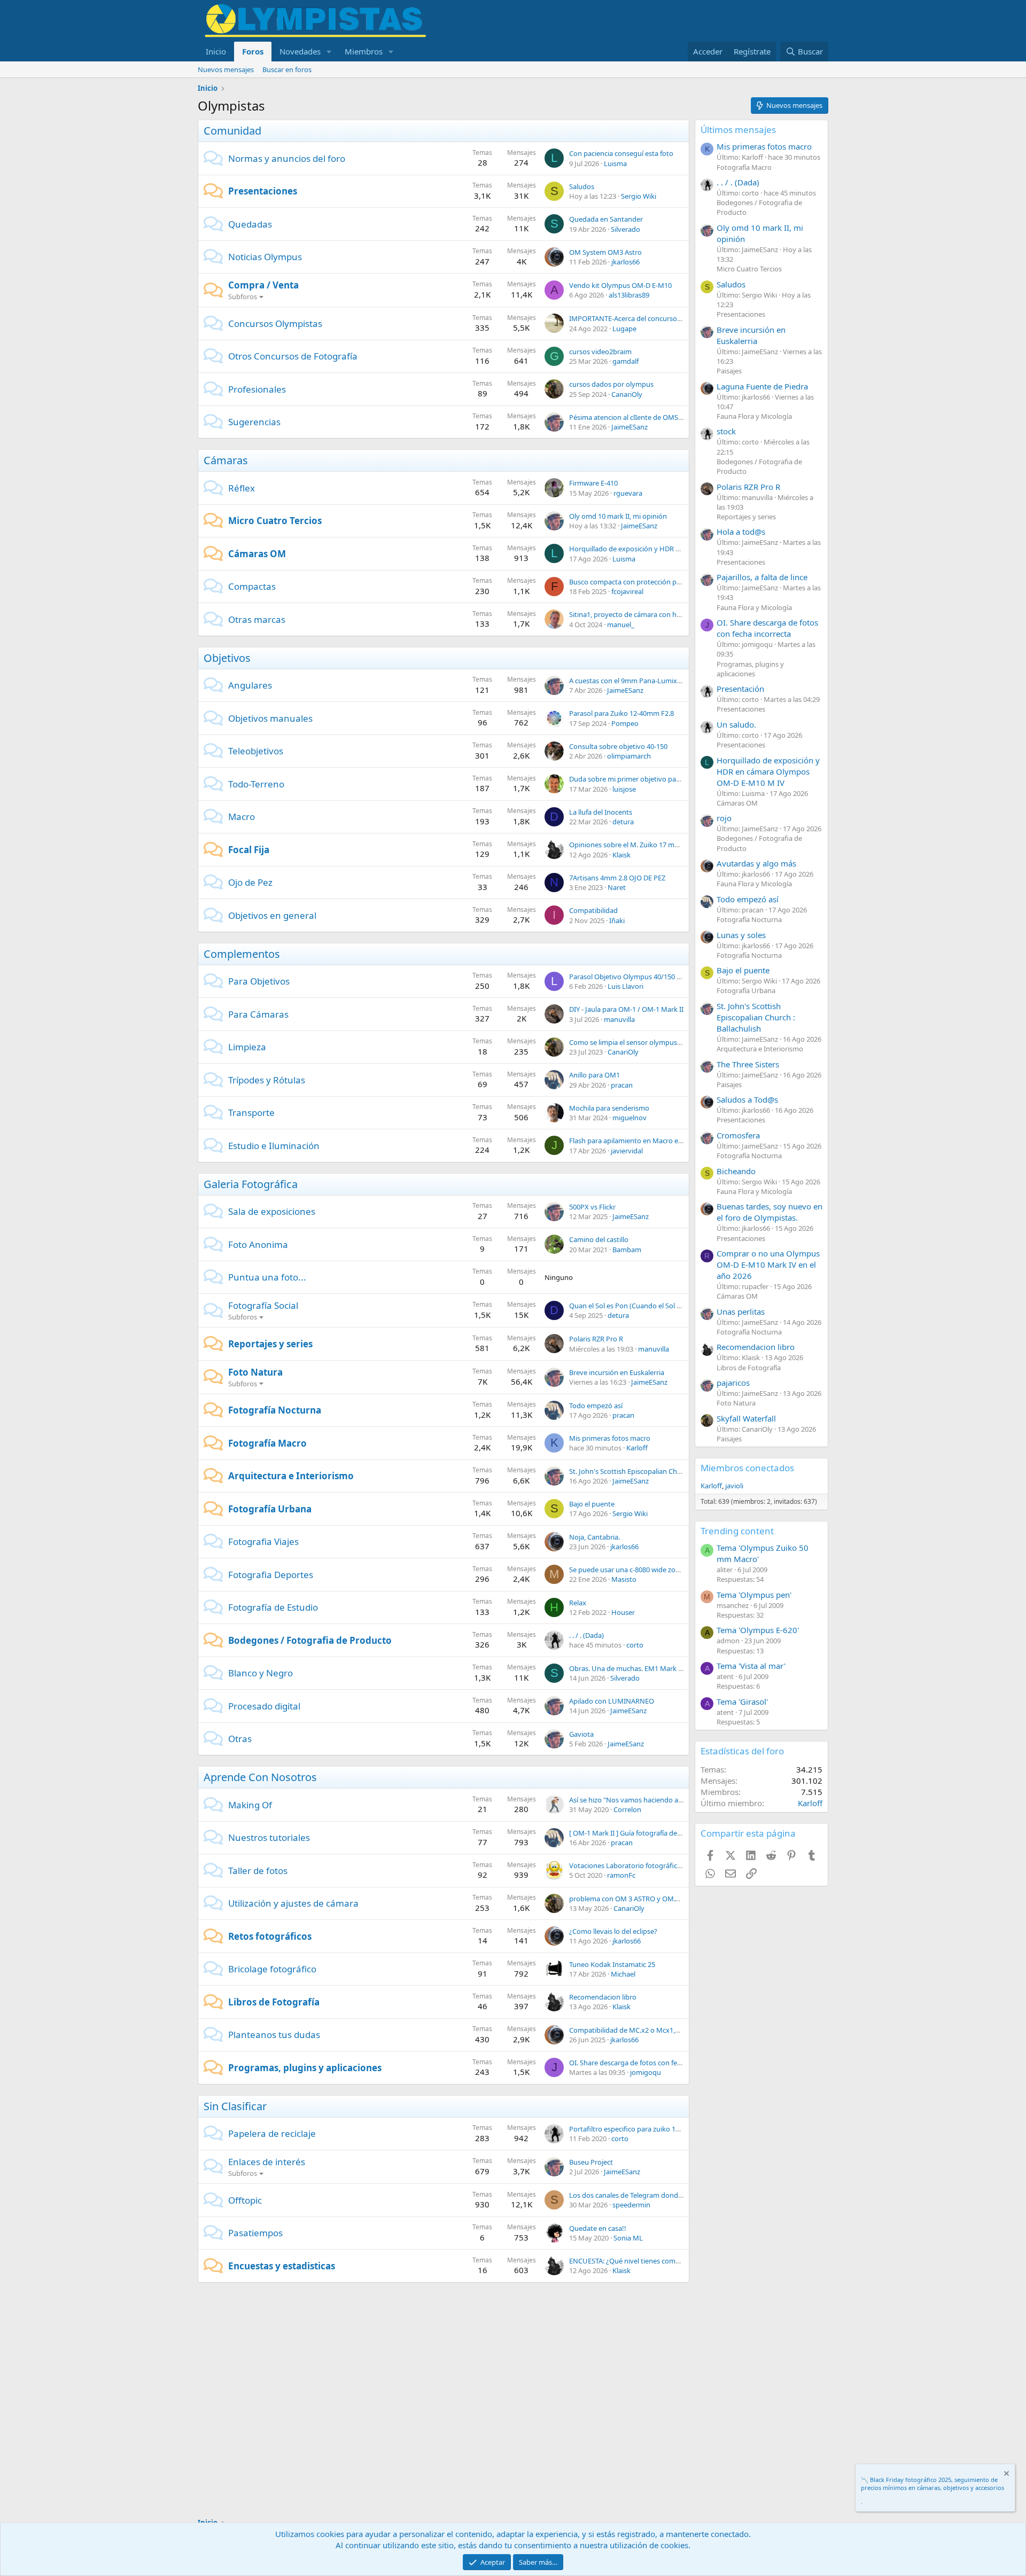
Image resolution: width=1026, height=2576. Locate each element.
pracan (622, 1085)
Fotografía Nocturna (275, 1410)
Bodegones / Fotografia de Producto (310, 1640)
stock (726, 431)
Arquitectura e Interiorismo (291, 1476)
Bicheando (736, 1171)
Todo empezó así (596, 1406)
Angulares (250, 685)
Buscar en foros (287, 69)
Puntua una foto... (267, 1277)
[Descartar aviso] (1006, 2475)
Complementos (242, 954)
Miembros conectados (747, 1468)
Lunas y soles (741, 935)
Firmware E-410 (593, 483)
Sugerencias (254, 422)
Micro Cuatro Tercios (275, 521)
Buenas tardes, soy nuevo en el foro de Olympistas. (770, 1212)
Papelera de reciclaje (272, 2133)
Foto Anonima (258, 1244)
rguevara (628, 493)
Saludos (582, 186)
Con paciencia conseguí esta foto (621, 153)
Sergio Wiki (639, 196)
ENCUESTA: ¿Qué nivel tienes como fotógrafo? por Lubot (659, 2261)
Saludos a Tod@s (747, 1099)
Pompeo (625, 723)
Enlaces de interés (267, 2162)
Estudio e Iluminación (274, 1146)
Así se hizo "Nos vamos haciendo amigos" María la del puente (666, 1800)
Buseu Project (591, 2162)
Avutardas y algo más (756, 863)
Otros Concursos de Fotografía (293, 356)
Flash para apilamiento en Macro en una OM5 (641, 1141)
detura (623, 822)
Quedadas (250, 224)
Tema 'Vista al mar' (751, 1666)
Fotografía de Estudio (273, 1607)
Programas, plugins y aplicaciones (305, 2068)
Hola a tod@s (741, 532)
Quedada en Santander (606, 219)
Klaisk (621, 855)
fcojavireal (627, 591)
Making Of (250, 1805)
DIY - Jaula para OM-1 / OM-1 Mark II (626, 1009)
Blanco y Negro (261, 1673)
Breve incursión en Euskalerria (617, 1372)
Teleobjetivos (256, 751)
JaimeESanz (629, 427)
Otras (240, 1739)
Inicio (216, 51)
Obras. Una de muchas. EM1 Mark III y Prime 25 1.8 (650, 1668)
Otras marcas (257, 619)
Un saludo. (736, 724)
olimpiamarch (629, 756)
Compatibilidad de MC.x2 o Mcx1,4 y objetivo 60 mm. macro (664, 2030)
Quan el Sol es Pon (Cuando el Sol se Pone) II (639, 1306)
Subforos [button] (243, 296)
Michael (623, 1974)
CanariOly (627, 394)
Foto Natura (255, 1372)
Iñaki (617, 920)
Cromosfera (738, 1135)
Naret (617, 887)
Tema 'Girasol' (742, 1701)
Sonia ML (628, 2238)
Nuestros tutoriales (269, 1837)
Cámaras (226, 460)
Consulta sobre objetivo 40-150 (618, 746)
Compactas (252, 586)
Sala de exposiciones (272, 1211)
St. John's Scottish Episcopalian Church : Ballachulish (651, 1471)
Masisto (624, 1579)
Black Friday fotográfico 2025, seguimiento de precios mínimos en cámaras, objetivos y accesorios (932, 2484)
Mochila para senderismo (609, 1108)
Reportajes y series (270, 1344)
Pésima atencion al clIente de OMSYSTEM (634, 417)
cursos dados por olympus (611, 384)
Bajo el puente (592, 1504)
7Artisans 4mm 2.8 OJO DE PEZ (617, 878)
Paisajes (729, 371)
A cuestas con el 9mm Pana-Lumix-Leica (632, 681)
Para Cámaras (258, 1014)
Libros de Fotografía (274, 2002)
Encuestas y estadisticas (282, 2266)
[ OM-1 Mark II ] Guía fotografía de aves (631, 1833)
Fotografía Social (263, 1305)
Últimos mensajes (738, 130)
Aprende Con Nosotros (260, 1777)
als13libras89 (629, 295)
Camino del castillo (599, 1239)
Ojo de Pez (250, 882)
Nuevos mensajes (226, 69)
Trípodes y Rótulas (267, 1080)
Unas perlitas (741, 1312)
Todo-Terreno (256, 784)
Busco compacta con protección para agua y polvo (649, 582)
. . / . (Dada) (586, 1635)
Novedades (300, 51)
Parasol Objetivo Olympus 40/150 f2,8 (628, 977)
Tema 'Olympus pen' (754, 1595)
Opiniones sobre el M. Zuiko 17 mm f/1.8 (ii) (637, 845)
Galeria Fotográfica (251, 1184)
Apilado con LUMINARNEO (612, 1701)
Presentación (740, 689)
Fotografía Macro (267, 1443)
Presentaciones (263, 191)
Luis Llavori (625, 986)
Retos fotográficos (270, 1936)
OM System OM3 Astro (605, 252)
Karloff (637, 1448)
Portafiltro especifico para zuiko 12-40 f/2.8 (637, 2129)
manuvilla (619, 1019)
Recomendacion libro (603, 1997)
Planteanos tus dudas (274, 2035)
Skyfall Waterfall (746, 1418)
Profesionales (257, 389)
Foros (253, 51)
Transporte (251, 1113)
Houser (623, 1612)
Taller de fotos (258, 1871)
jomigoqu (646, 2072)
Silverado (625, 229)
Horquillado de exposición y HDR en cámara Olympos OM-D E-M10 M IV (683, 549)
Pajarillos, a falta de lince (762, 577)
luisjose (624, 789)
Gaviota (581, 1734)
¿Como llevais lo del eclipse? (613, 1931)
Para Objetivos (259, 981)
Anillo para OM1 (594, 1075)
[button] (329, 52)
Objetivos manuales (270, 718)
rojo (724, 818)
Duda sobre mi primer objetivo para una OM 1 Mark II (654, 779)
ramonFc (621, 1875)
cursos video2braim (600, 352)
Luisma (615, 163)
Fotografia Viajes (263, 1541)
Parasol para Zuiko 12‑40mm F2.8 (621, 713)
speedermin (631, 2205)
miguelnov (629, 1118)
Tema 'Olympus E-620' (758, 1630)
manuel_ (621, 625)
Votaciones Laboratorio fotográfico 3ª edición (642, 1865)
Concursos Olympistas (275, 323)
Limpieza (247, 1047)
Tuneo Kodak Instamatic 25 (612, 1964)
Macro (242, 817)
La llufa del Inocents (601, 812)
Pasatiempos (255, 2233)
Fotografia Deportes (271, 1575)
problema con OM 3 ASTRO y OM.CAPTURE (637, 1899)
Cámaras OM (257, 554)
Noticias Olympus (265, 257)
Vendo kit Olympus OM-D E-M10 (620, 285)
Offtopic (245, 2200)
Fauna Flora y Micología (754, 416)
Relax (578, 1603)
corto (635, 1645)
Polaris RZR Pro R (596, 1339)
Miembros (364, 51)
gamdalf (625, 361)
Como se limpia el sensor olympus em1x (633, 1042)
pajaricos (733, 1383)
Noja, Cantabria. (594, 1537)
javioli (734, 1486)
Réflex (242, 488)
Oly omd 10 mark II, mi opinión (618, 516)
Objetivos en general (272, 915)
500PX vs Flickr (592, 1207)
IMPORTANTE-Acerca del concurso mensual (638, 318)
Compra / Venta (263, 285)
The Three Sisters (748, 1064)
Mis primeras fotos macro (610, 1438)
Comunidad (232, 131)
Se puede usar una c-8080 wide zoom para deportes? (652, 1570)
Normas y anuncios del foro (287, 158)
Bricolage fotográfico (272, 1969)
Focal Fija (249, 850)
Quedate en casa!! (598, 2228)
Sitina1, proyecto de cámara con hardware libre (644, 614)
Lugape (624, 329)
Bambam (627, 1250)
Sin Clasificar (235, 2106)
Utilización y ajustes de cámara (293, 1903)
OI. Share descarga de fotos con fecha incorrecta (646, 2063)
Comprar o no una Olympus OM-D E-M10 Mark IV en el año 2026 (768, 1264)
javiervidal (627, 1151)
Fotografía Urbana (270, 1509)
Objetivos (227, 658)
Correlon (627, 1809)
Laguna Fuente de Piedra (762, 386)
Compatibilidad (593, 910)
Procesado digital (264, 1706)
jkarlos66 (625, 262)
